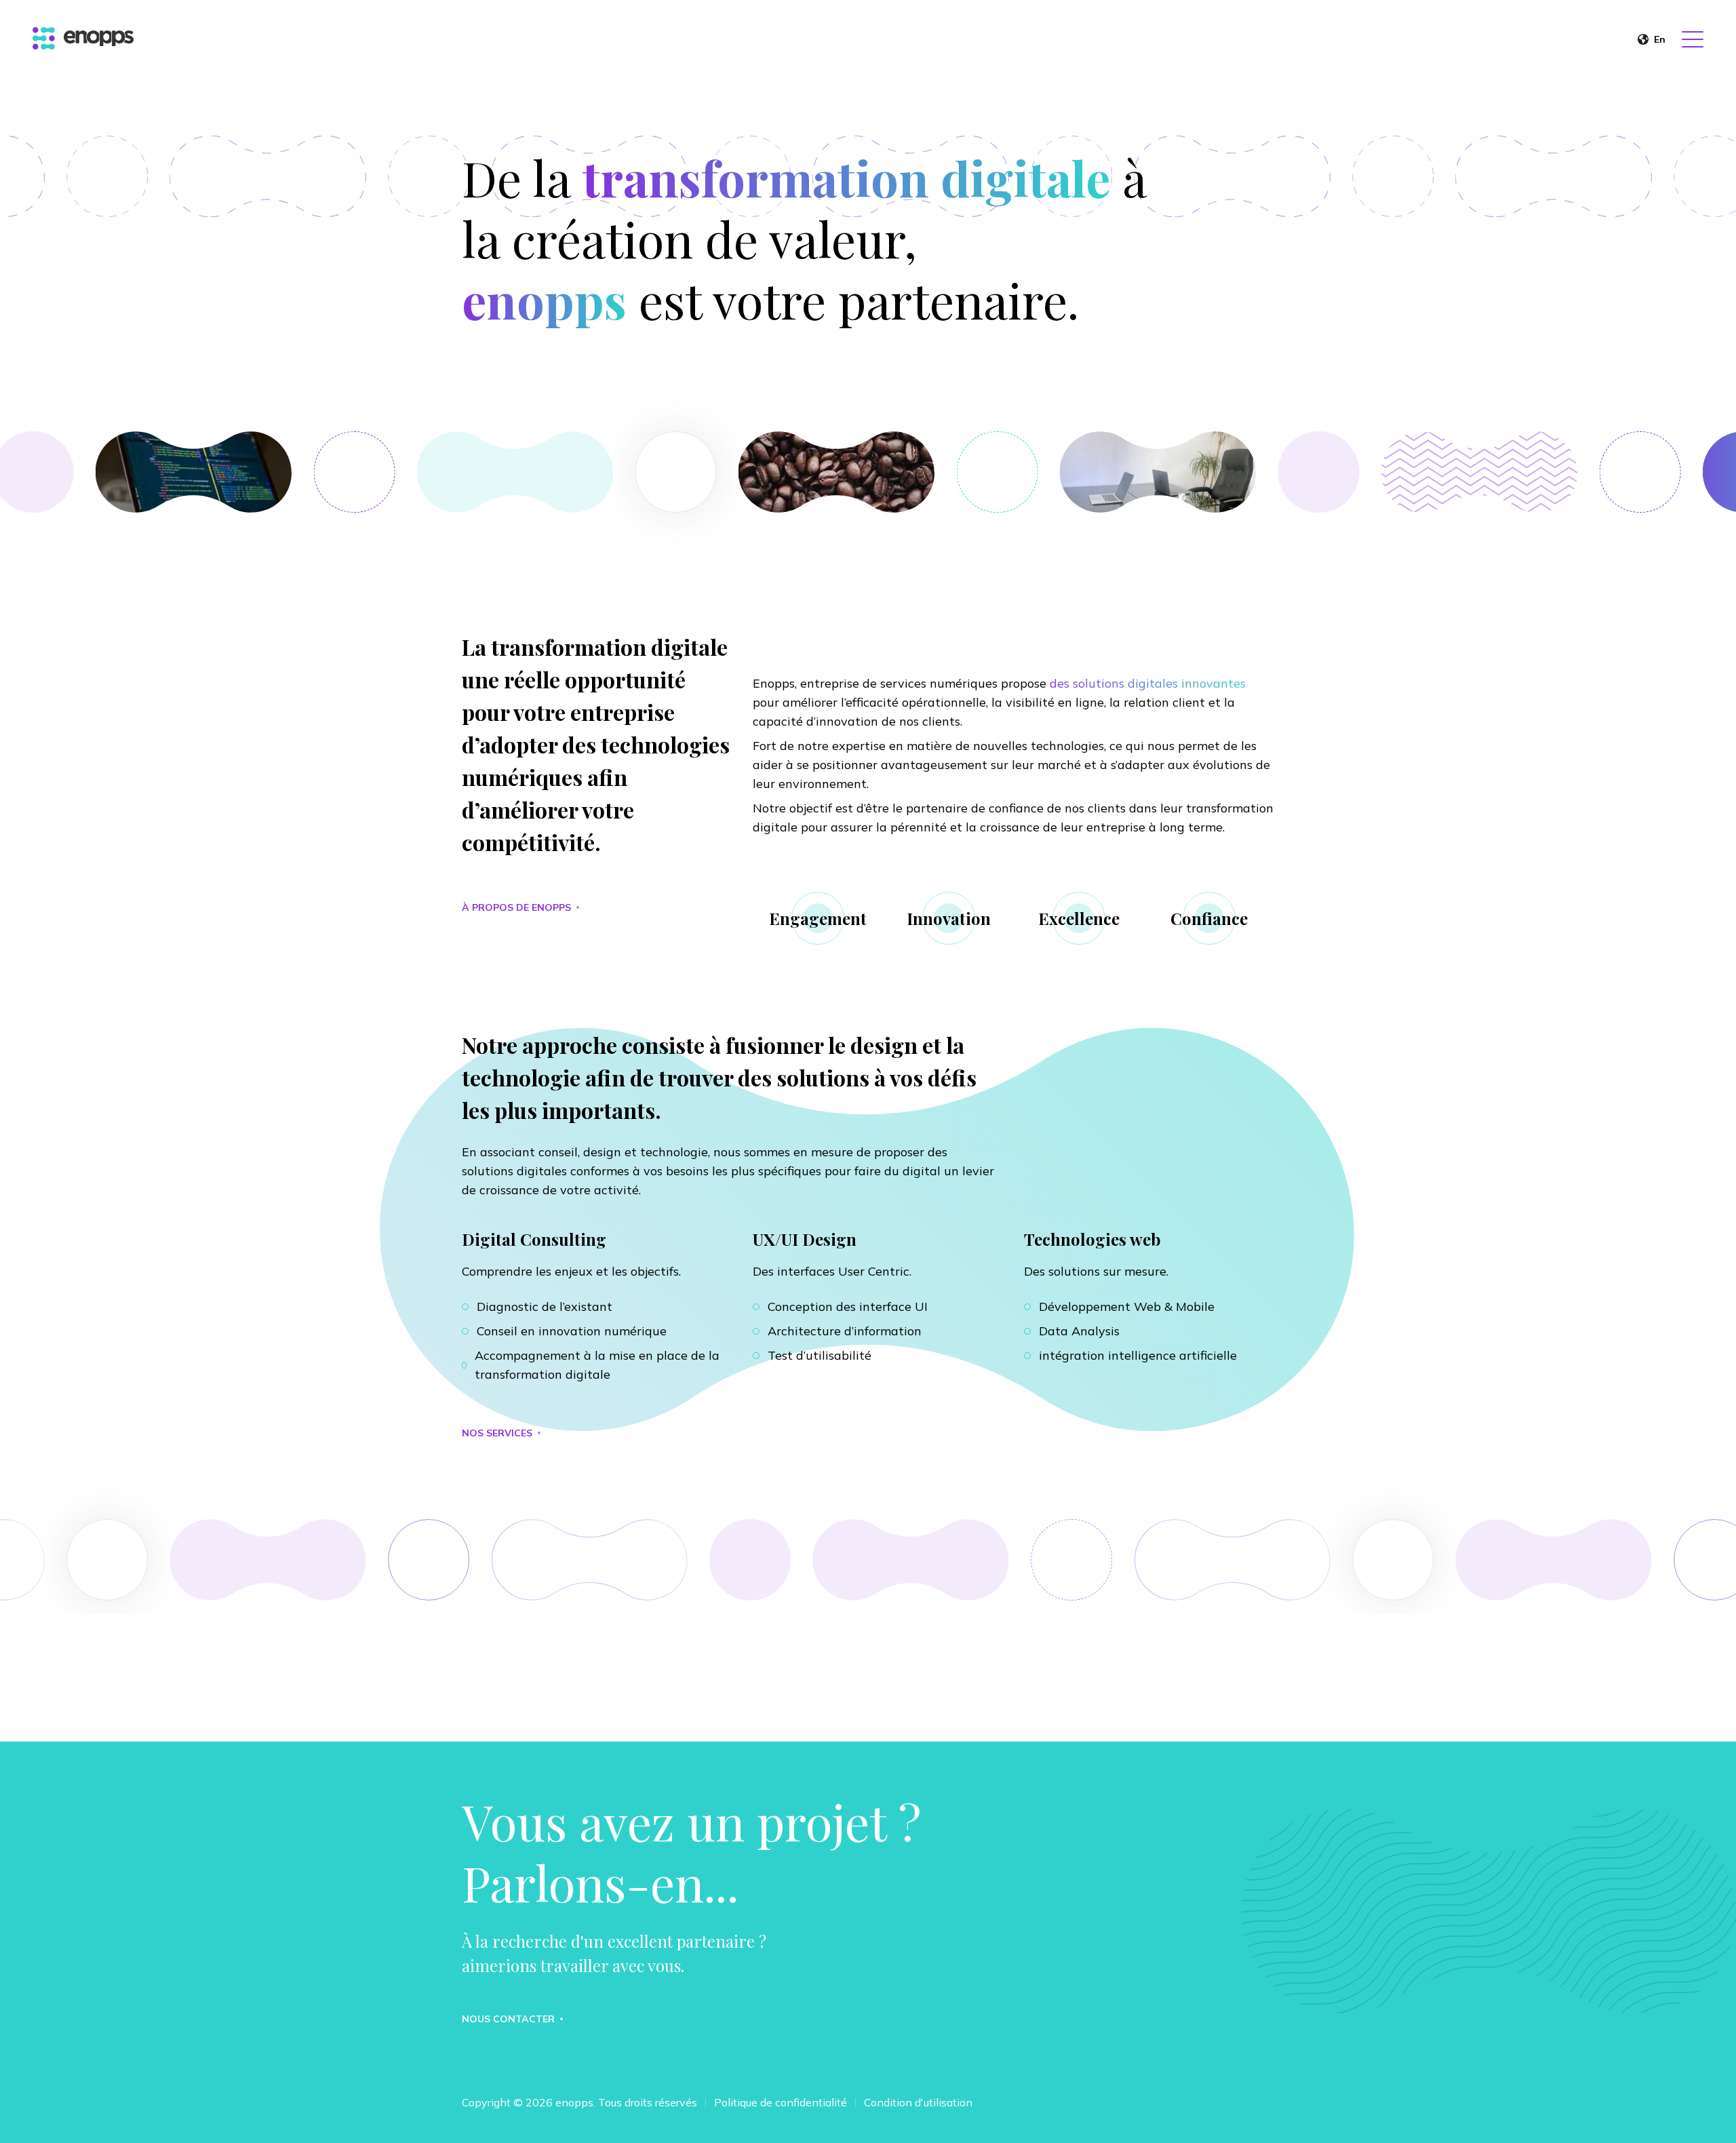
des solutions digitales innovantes (1148, 683)
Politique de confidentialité (781, 2102)
